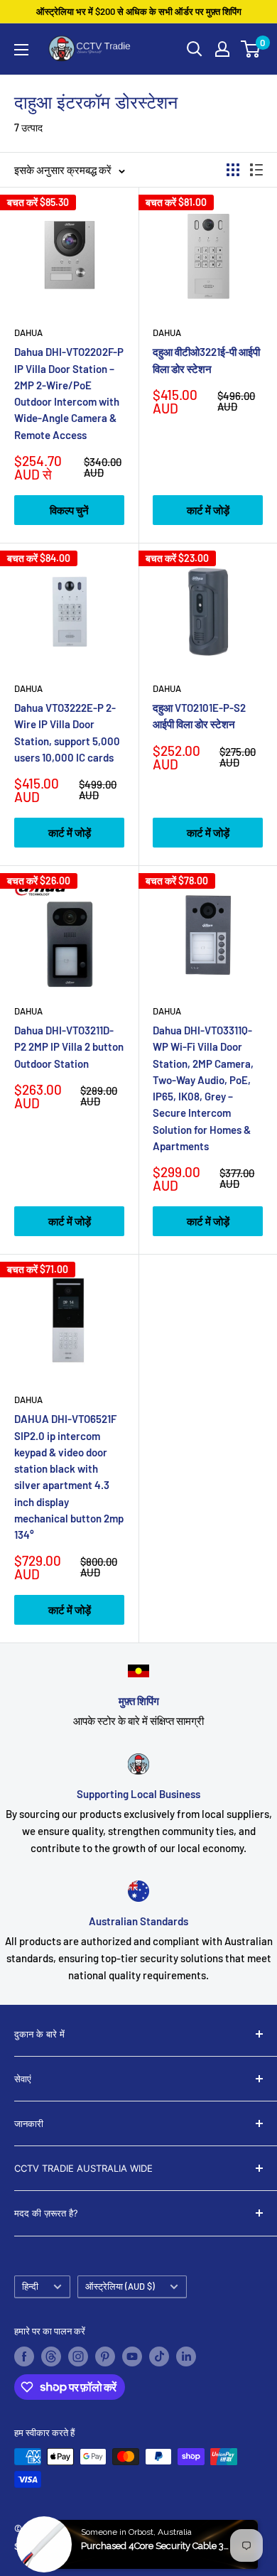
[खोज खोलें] (195, 49)
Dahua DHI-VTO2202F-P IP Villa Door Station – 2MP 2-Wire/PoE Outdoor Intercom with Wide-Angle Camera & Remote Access (69, 393)
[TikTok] (159, 2356)
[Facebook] (24, 2356)
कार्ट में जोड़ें (208, 510)
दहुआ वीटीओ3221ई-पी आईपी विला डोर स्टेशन (206, 360)
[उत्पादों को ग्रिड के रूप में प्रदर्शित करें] (233, 170)
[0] (251, 49)
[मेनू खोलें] (21, 50)
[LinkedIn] (186, 2356)
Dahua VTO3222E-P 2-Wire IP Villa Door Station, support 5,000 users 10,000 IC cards (67, 732)
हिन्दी (30, 2286)
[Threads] (51, 2356)
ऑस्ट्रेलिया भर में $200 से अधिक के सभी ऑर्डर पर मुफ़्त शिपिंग (139, 11)
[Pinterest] (105, 2356)
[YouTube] (132, 2356)
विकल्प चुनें (69, 510)
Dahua (28, 332)
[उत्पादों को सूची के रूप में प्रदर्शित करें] (256, 170)
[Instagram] (78, 2356)
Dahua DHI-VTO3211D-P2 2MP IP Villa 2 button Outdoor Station (69, 1047)
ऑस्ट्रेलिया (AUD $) (120, 2286)
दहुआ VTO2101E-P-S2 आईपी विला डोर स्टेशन (199, 716)
